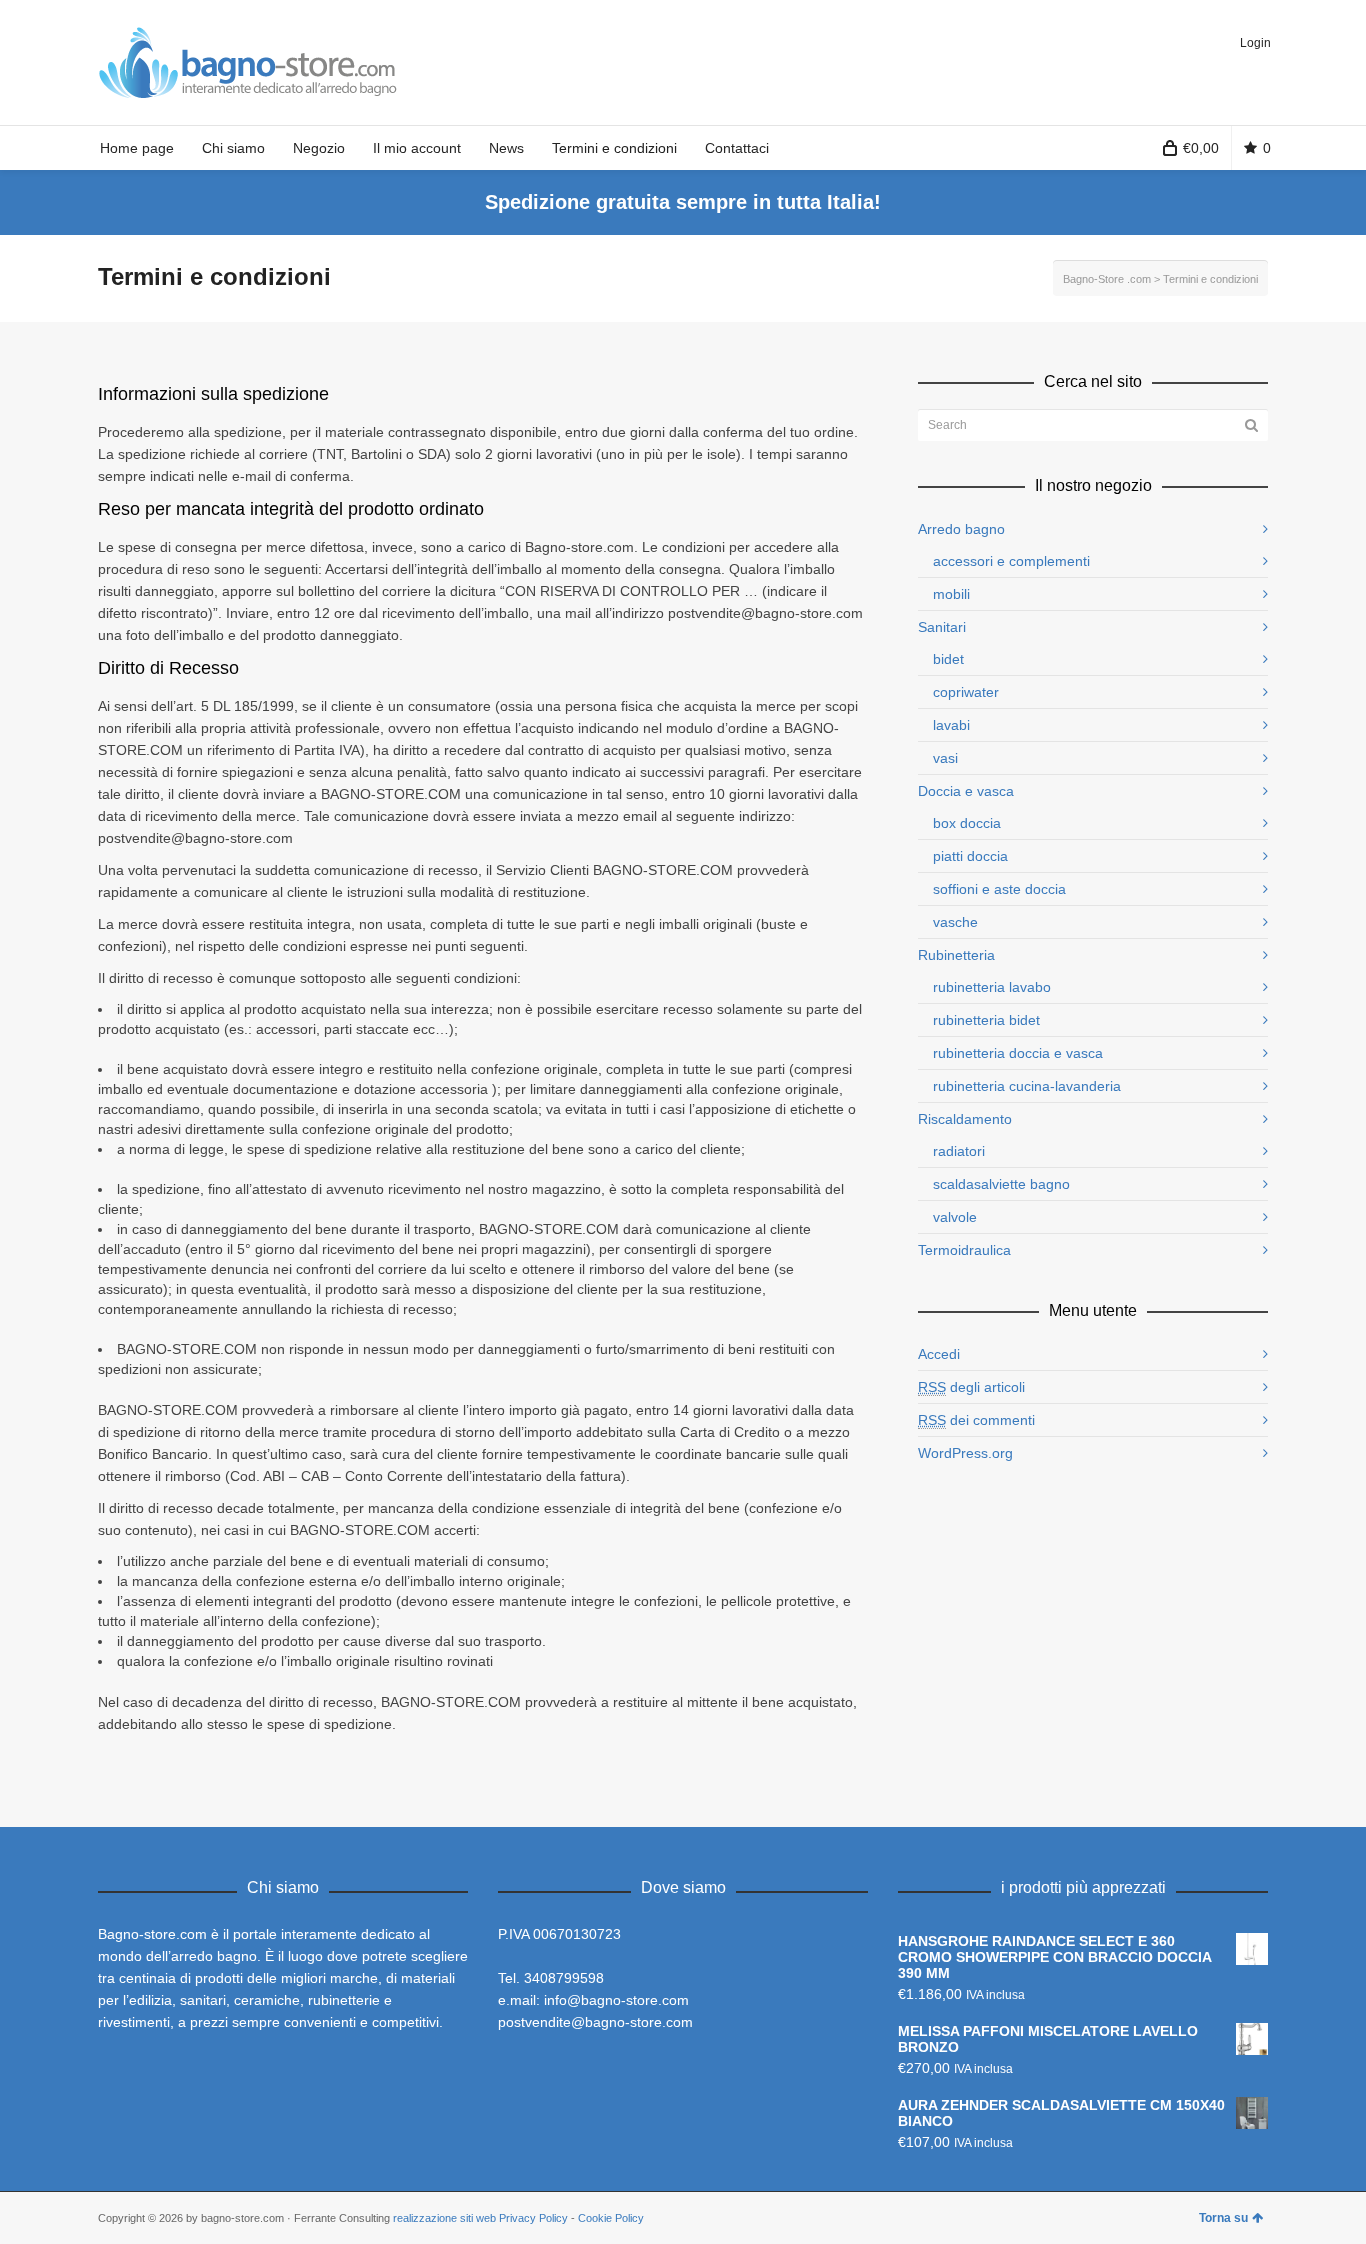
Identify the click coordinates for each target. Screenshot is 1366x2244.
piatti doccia (970, 856)
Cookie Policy (611, 2218)
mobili (951, 594)
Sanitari (942, 627)
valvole (955, 1217)
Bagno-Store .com (1107, 279)
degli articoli (971, 1387)
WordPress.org (965, 1453)
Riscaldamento (965, 1119)
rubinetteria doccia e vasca (1018, 1053)
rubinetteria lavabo (992, 987)
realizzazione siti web (444, 2218)
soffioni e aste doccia (999, 889)
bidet (948, 659)
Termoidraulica (964, 1250)
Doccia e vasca (966, 791)
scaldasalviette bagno (1001, 1184)
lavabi (951, 725)
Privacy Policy (533, 2218)
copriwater (966, 692)
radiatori (959, 1151)
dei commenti (976, 1420)
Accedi (939, 1354)
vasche (955, 922)
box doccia (967, 823)
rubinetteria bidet (986, 1020)
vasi (945, 758)
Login (1255, 43)
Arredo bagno (961, 529)
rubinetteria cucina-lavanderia (1027, 1086)
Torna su (1223, 2218)
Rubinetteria (956, 955)
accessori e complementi (1011, 561)
